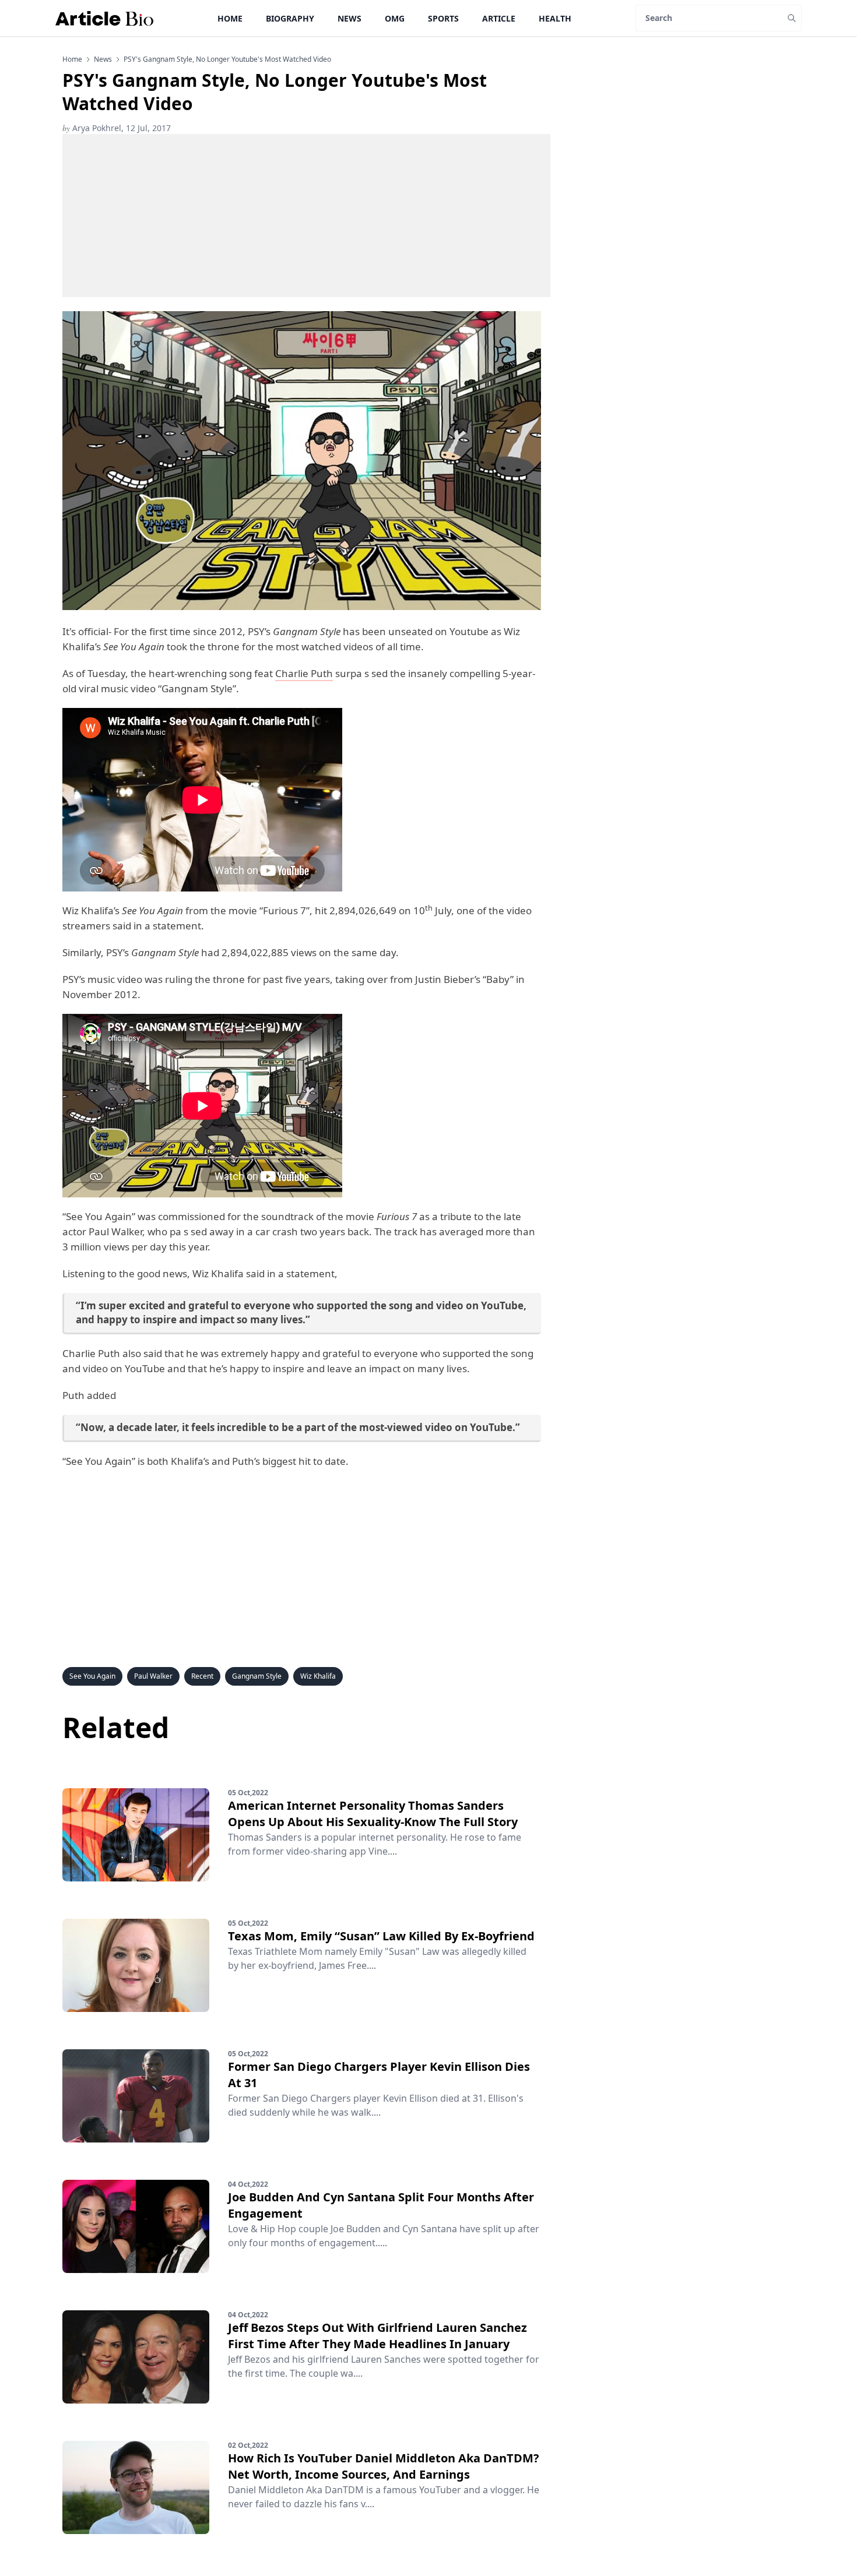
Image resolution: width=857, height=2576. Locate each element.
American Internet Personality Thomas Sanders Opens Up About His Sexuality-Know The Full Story (373, 1814)
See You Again (92, 1676)
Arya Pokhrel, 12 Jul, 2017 (117, 128)
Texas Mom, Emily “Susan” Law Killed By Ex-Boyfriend (381, 1936)
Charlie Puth (304, 673)
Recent (202, 1676)
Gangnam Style (257, 1676)
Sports (443, 18)
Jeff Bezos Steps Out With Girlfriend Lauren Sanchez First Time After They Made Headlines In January (377, 2336)
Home (230, 18)
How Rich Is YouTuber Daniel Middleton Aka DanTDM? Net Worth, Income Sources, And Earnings (384, 2466)
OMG (395, 18)
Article (499, 18)
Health (555, 18)
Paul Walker (153, 1676)
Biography (290, 18)
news (103, 59)
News (350, 18)
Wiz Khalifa (318, 1676)
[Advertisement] (306, 216)
